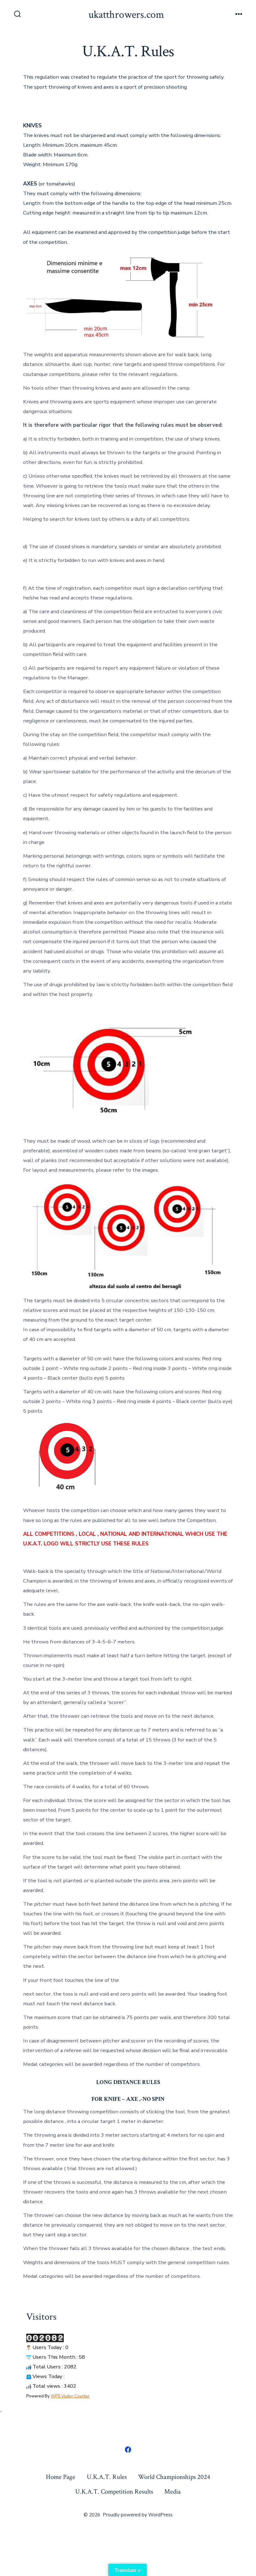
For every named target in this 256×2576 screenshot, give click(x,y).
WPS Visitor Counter (70, 2396)
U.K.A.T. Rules (107, 2477)
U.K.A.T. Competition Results (114, 2492)
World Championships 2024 (174, 2477)
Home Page (61, 2477)
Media (172, 2492)
